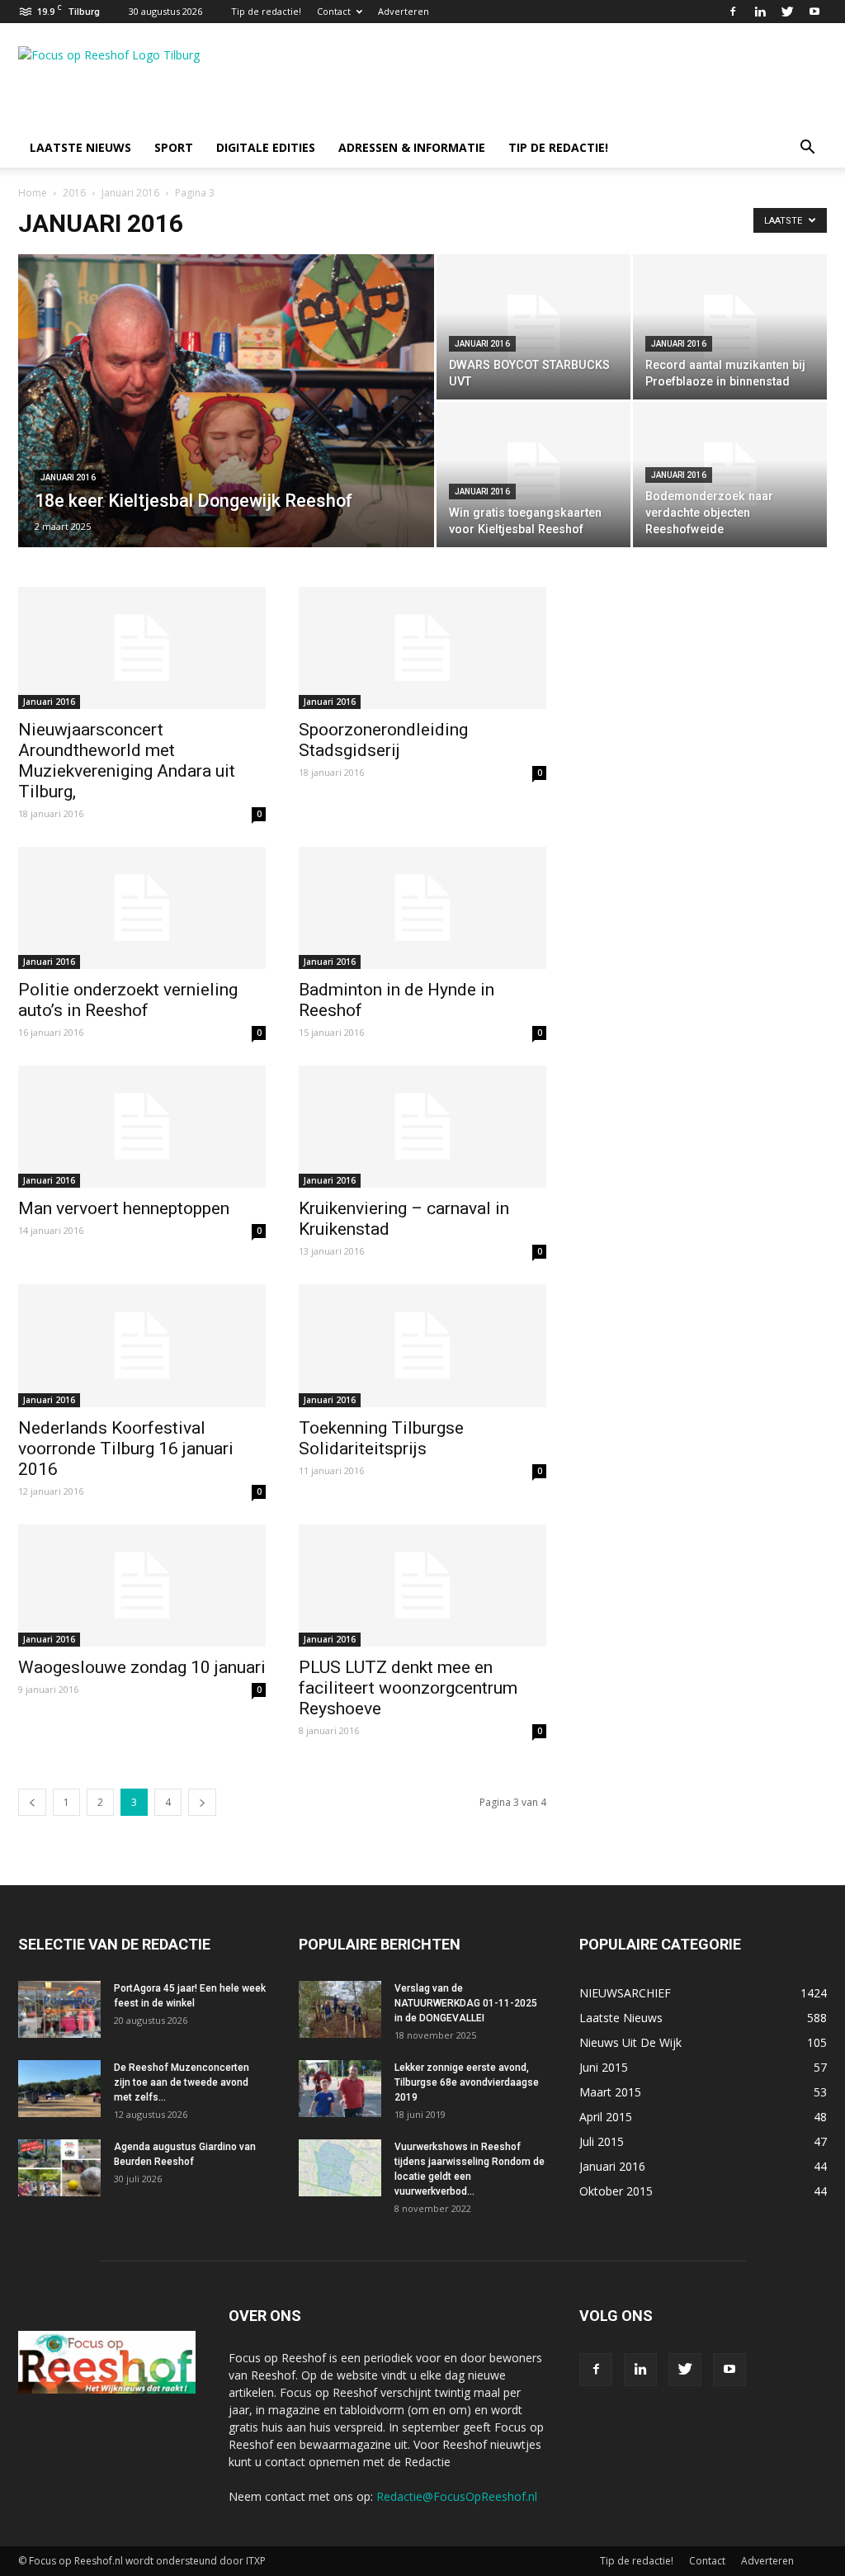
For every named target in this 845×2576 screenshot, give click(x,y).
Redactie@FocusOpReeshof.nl (457, 2496)
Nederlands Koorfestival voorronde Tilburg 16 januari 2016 (126, 1449)
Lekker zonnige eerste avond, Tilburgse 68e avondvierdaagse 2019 (467, 2082)
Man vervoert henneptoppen (124, 1208)
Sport (174, 147)
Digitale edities (266, 147)
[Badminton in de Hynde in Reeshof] (422, 908)
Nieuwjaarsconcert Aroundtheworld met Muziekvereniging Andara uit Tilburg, (127, 761)
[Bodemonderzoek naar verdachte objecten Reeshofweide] (730, 475)
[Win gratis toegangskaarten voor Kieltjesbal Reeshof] (533, 475)
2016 (74, 193)
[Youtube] (814, 12)
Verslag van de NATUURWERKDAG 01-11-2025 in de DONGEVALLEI (466, 2003)
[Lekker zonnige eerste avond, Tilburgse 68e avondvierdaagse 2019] (340, 2089)
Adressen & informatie (412, 147)
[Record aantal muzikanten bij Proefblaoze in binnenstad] (730, 327)
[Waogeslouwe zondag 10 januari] (142, 1586)
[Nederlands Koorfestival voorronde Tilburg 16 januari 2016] (142, 1345)
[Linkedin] (760, 12)
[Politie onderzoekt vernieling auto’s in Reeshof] (142, 908)
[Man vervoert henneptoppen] (142, 1127)
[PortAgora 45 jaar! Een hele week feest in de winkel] (59, 2009)
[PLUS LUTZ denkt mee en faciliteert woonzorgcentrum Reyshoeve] (422, 1586)
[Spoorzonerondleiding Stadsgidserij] (422, 648)
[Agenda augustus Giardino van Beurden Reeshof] (59, 2168)
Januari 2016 (130, 193)
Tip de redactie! (266, 11)
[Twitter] (787, 12)
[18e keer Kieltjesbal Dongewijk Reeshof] (226, 434)
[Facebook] (733, 12)
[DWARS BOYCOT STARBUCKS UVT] (533, 327)
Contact (334, 11)
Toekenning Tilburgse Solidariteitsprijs (381, 1438)
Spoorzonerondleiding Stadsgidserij (383, 740)
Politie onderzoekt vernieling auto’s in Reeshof (128, 1000)
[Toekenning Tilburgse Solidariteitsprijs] (422, 1345)
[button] (807, 149)
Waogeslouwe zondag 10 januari (142, 1667)
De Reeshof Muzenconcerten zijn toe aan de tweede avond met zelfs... (182, 2082)
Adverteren (404, 11)
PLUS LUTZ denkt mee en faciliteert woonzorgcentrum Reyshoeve (408, 1688)
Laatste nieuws (80, 147)
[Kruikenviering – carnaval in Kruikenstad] (422, 1127)
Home (33, 193)
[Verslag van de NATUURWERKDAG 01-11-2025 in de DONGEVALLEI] (340, 2009)
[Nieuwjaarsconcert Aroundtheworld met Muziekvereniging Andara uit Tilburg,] (142, 648)
